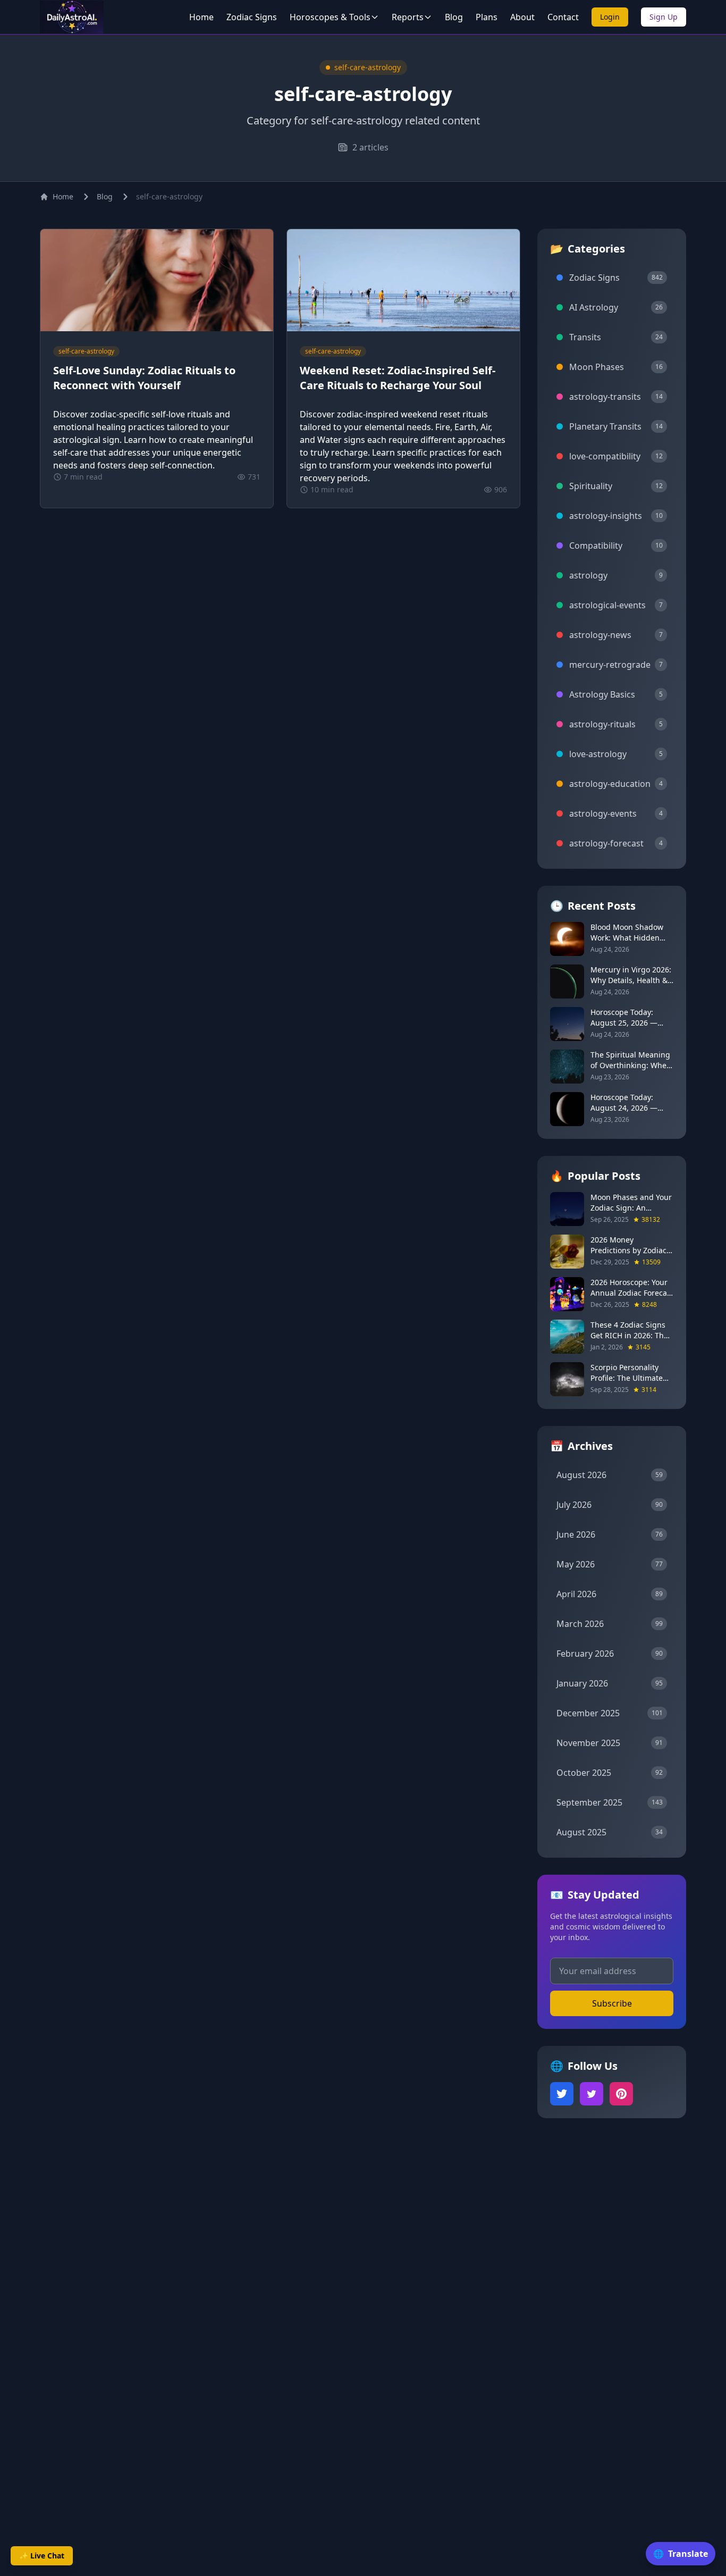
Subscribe (612, 2003)
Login (610, 17)
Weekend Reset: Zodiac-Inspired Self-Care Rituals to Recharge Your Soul (398, 378)
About (522, 17)
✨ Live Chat (42, 2556)
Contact (563, 17)
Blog (454, 17)
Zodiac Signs (252, 17)
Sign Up (664, 17)
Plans (487, 17)
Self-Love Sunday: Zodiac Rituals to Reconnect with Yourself (144, 378)
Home (201, 17)
